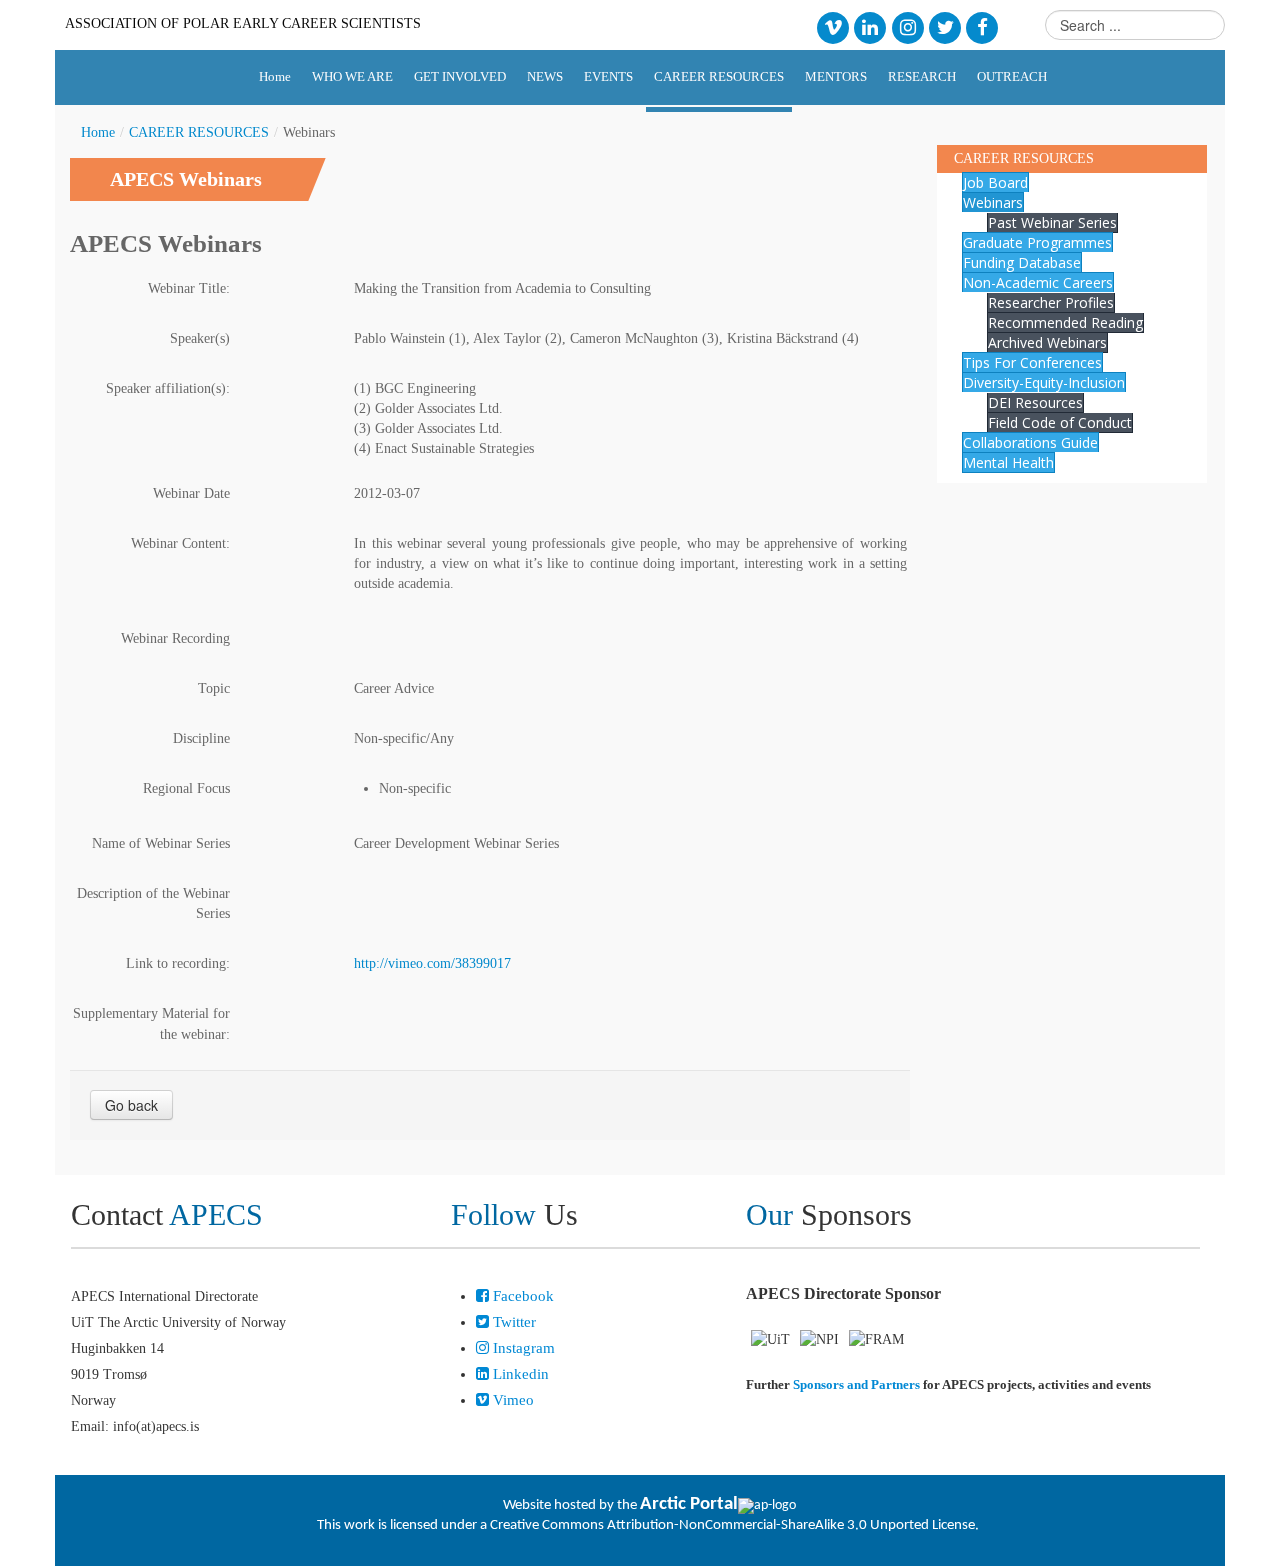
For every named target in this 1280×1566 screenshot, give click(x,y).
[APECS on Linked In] (870, 26)
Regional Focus (186, 788)
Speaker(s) (200, 338)
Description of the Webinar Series (153, 903)
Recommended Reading (1065, 322)
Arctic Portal (689, 1504)
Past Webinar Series (1052, 222)
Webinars (993, 202)
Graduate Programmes (1037, 242)
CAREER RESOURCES (199, 132)
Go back (131, 1105)
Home (98, 132)
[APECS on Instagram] (907, 26)
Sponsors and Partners (856, 1384)
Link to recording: (178, 963)
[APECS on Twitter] (944, 26)
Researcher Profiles (1051, 302)
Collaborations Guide (1030, 442)
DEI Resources (1035, 402)
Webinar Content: (180, 543)
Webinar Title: (189, 288)
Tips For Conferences (1032, 362)
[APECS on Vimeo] (832, 26)
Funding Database (1022, 262)
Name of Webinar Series (161, 843)
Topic (214, 688)
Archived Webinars (1047, 342)
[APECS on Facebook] (982, 26)
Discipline (201, 738)
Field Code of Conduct (1060, 422)
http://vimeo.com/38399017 (432, 963)
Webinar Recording (175, 638)
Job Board (995, 182)
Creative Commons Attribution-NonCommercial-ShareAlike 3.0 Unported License (732, 1525)
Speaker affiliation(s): (168, 388)
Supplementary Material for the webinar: (151, 1024)
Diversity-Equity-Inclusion (1044, 382)
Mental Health (1008, 462)
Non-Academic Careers (1038, 282)
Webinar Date (191, 493)
